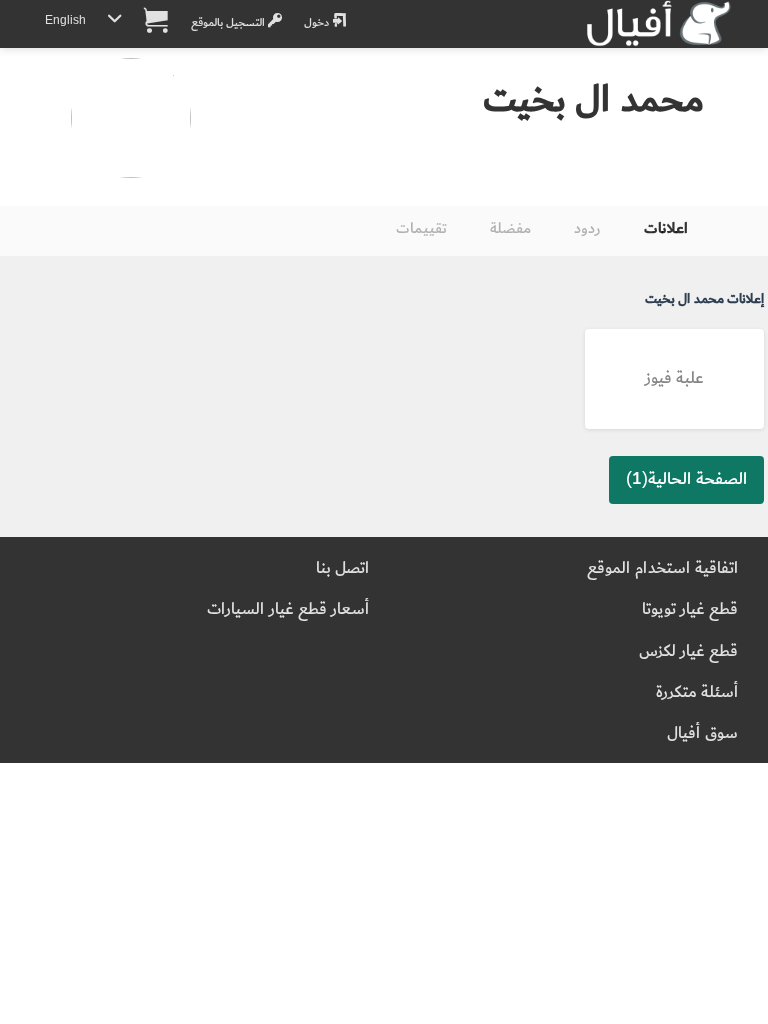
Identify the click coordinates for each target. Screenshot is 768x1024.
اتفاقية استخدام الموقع (662, 568)
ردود (587, 228)
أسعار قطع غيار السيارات (288, 609)
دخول (318, 22)
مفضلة (510, 228)
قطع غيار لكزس (688, 651)
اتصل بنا (342, 568)
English (65, 20)
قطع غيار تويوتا (690, 609)
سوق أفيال (702, 733)
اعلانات (666, 228)
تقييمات (421, 228)
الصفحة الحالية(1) (686, 479)
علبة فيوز (674, 378)
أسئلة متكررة (697, 692)
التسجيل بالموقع (229, 22)
